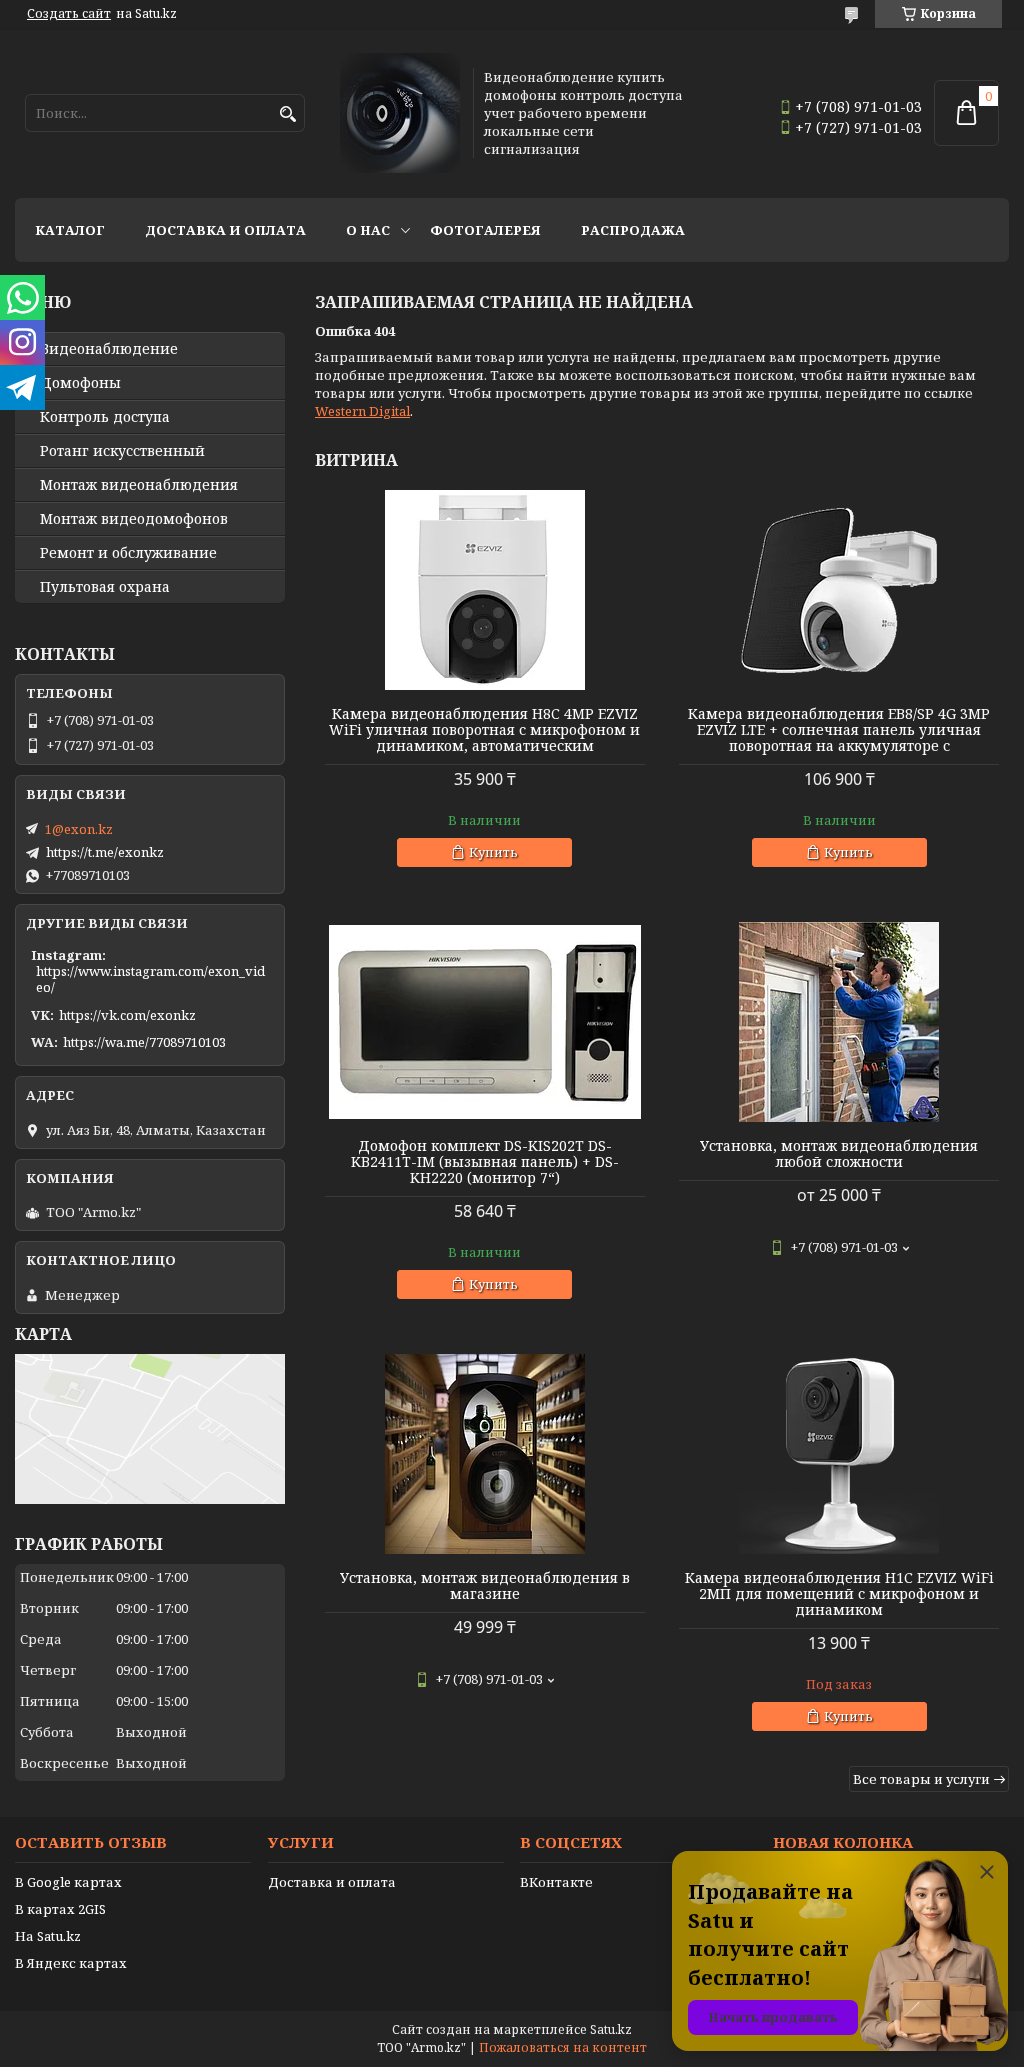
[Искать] (287, 114)
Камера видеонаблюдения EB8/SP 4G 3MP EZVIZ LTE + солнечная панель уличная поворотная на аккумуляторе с (839, 730)
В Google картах (68, 1882)
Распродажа (633, 230)
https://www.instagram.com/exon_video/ (150, 979)
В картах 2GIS (60, 1909)
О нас (368, 230)
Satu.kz (611, 2029)
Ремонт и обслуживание (128, 553)
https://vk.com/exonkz (127, 1015)
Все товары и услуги (921, 1779)
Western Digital (362, 411)
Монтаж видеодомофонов (134, 519)
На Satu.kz (48, 1936)
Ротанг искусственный (122, 451)
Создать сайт (69, 14)
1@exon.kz (79, 829)
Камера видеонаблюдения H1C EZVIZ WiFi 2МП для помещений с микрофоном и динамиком (839, 1594)
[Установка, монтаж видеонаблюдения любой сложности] (839, 1022)
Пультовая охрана (105, 587)
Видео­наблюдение (109, 349)
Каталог (70, 230)
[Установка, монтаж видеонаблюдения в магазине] (485, 1454)
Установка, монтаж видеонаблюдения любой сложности (839, 1154)
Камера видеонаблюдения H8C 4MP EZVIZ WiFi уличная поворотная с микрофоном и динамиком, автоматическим (484, 730)
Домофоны (80, 383)
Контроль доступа (105, 417)
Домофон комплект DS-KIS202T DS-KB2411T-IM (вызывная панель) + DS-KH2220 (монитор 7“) (485, 1162)
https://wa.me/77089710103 (144, 1042)
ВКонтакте (556, 1882)
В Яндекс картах (71, 1963)
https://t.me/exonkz (105, 852)
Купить (493, 852)
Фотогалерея (485, 230)
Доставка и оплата (225, 230)
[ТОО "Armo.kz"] (400, 113)
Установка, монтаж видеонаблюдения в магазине (485, 1586)
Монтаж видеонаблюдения (139, 485)
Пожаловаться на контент (563, 2047)
